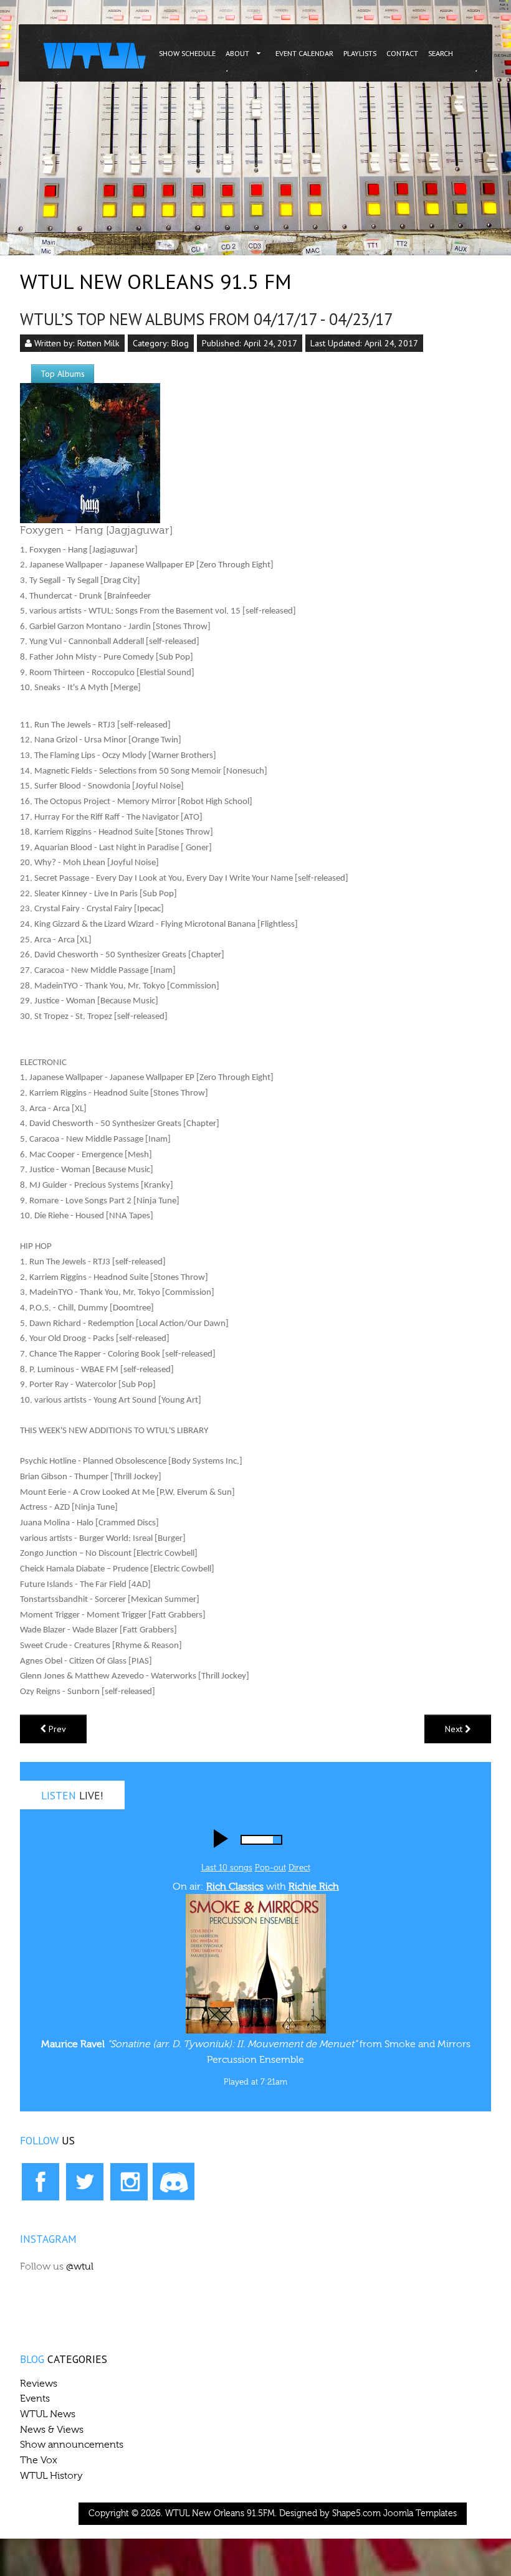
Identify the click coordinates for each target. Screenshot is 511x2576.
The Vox (39, 2460)
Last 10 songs (227, 1868)
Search (441, 53)
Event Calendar (304, 53)
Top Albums (63, 374)
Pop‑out (270, 1868)
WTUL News (48, 2414)
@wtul (80, 2266)
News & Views (52, 2430)
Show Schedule (187, 53)
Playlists (360, 53)
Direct (299, 1868)
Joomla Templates (420, 2514)
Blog (180, 343)
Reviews (39, 2384)
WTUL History (51, 2476)
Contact (402, 53)
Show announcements (72, 2445)
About (237, 53)
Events (35, 2398)
